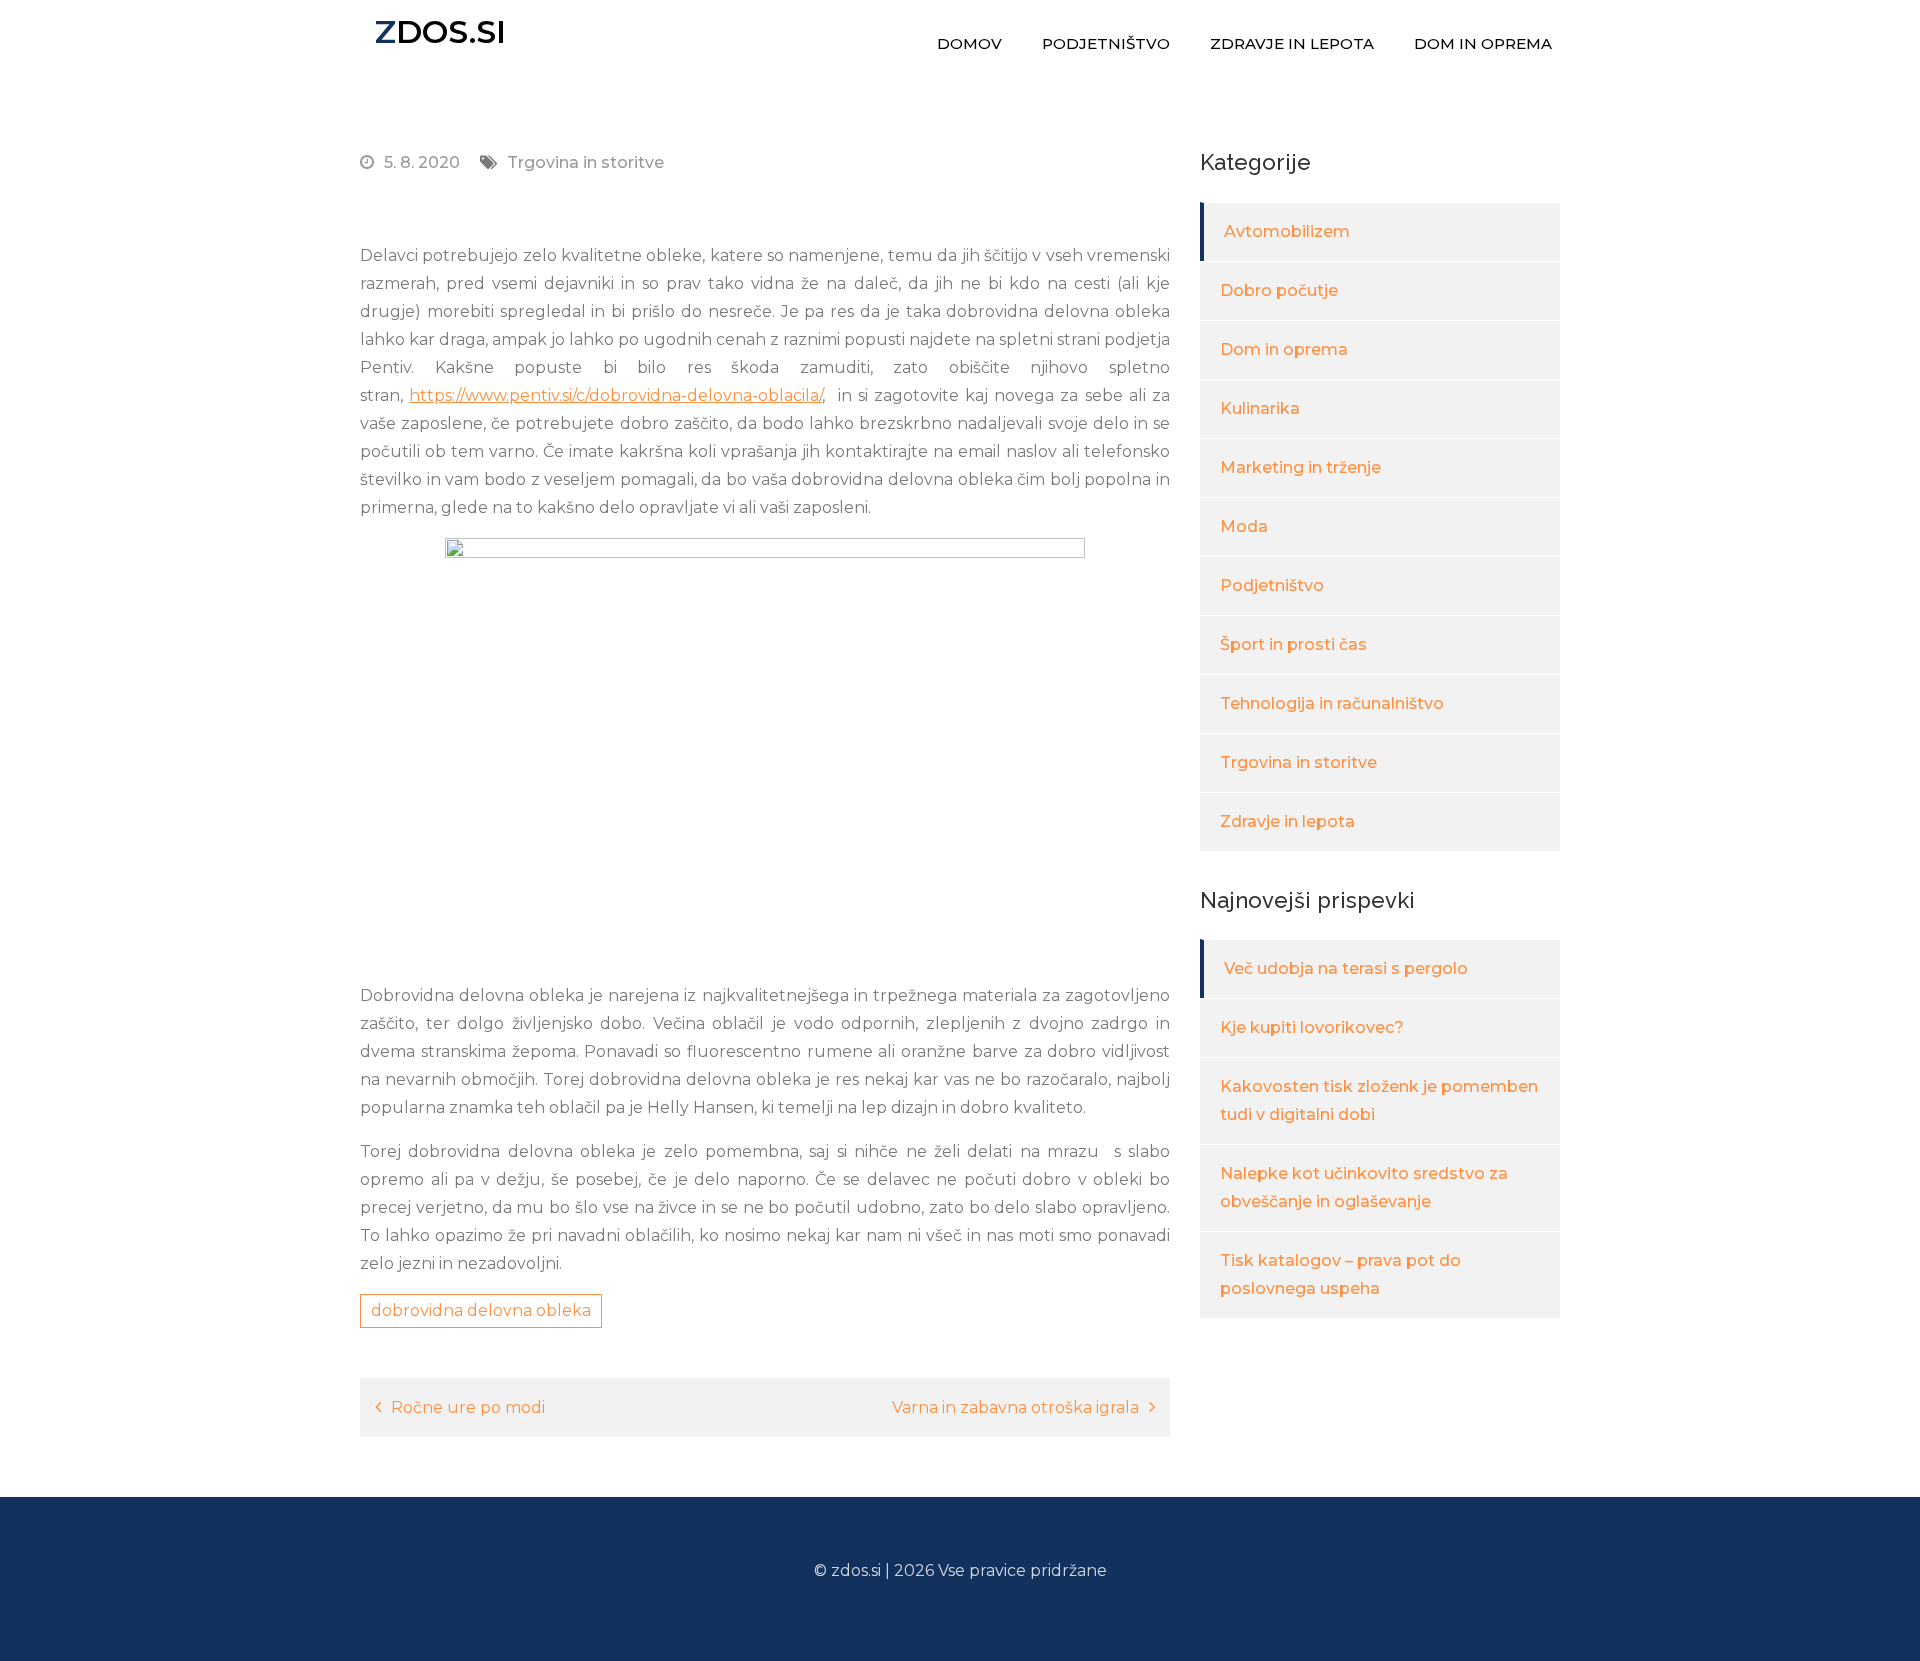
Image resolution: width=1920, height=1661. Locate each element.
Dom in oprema (1483, 43)
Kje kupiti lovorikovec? (1312, 1027)
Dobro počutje (1279, 290)
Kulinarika (1260, 408)
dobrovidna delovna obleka (481, 1310)
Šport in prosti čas (1293, 644)
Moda (1244, 526)
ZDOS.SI (440, 31)
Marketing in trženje (1300, 467)
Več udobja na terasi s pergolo (1346, 968)
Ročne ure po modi (468, 1407)
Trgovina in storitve (585, 162)
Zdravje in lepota (1292, 43)
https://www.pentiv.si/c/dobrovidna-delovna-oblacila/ (615, 395)
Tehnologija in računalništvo (1332, 703)
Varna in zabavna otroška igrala (1015, 1407)
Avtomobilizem (1287, 231)
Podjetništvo (1106, 43)
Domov (969, 43)
